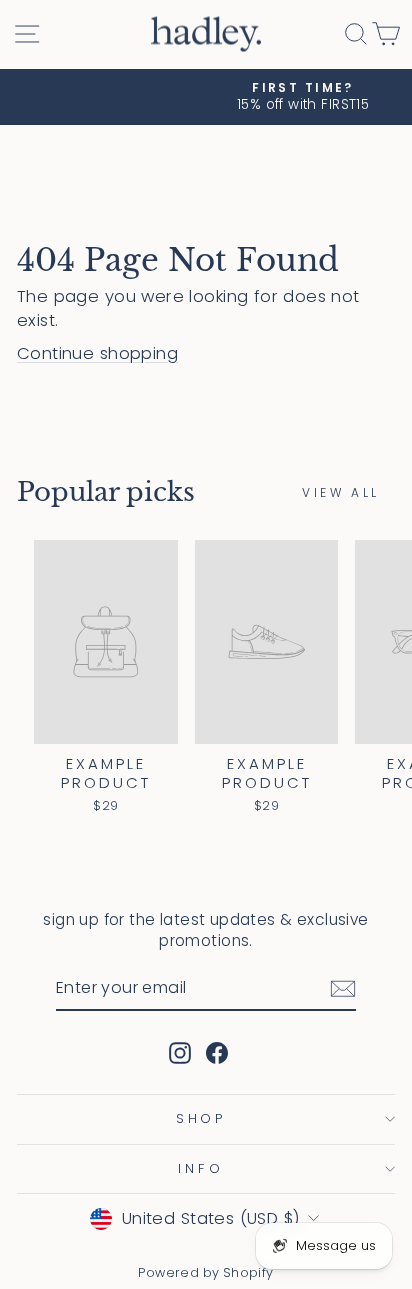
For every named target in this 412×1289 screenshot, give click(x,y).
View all (341, 492)
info (201, 1168)
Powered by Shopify (205, 1272)
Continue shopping (97, 353)
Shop (201, 1118)
